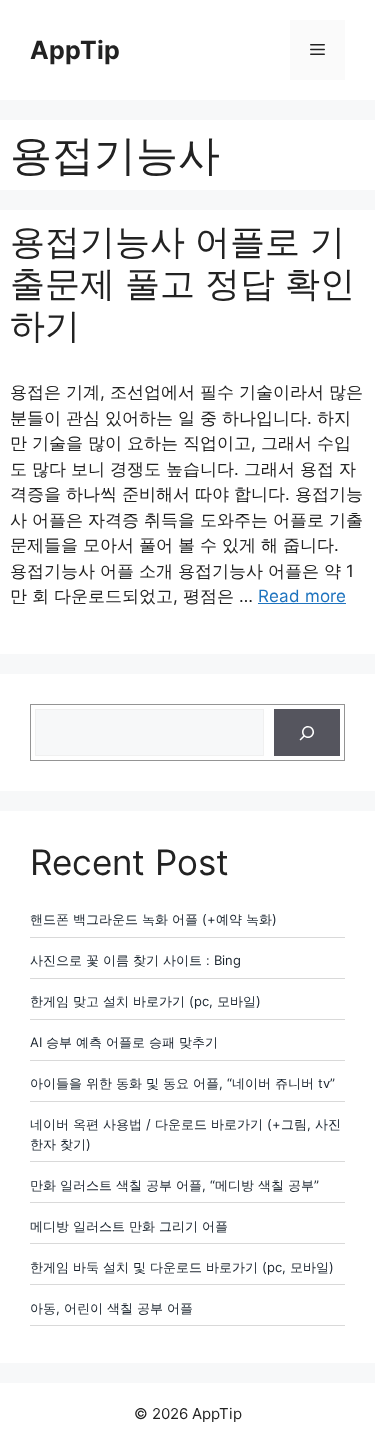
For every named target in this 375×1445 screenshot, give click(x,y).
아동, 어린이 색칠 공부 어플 (111, 1308)
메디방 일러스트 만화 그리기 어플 (129, 1226)
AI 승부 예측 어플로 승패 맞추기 (124, 1042)
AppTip (75, 50)
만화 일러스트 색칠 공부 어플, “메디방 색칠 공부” (174, 1185)
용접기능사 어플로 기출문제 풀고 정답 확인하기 (182, 283)
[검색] (307, 733)
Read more (302, 596)
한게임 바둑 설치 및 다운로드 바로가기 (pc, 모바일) (182, 1267)
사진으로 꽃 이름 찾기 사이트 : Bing (135, 960)
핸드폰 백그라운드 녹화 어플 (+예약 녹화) (153, 919)
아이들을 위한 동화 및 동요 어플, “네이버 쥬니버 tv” (182, 1083)
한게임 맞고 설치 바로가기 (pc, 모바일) (145, 1001)
